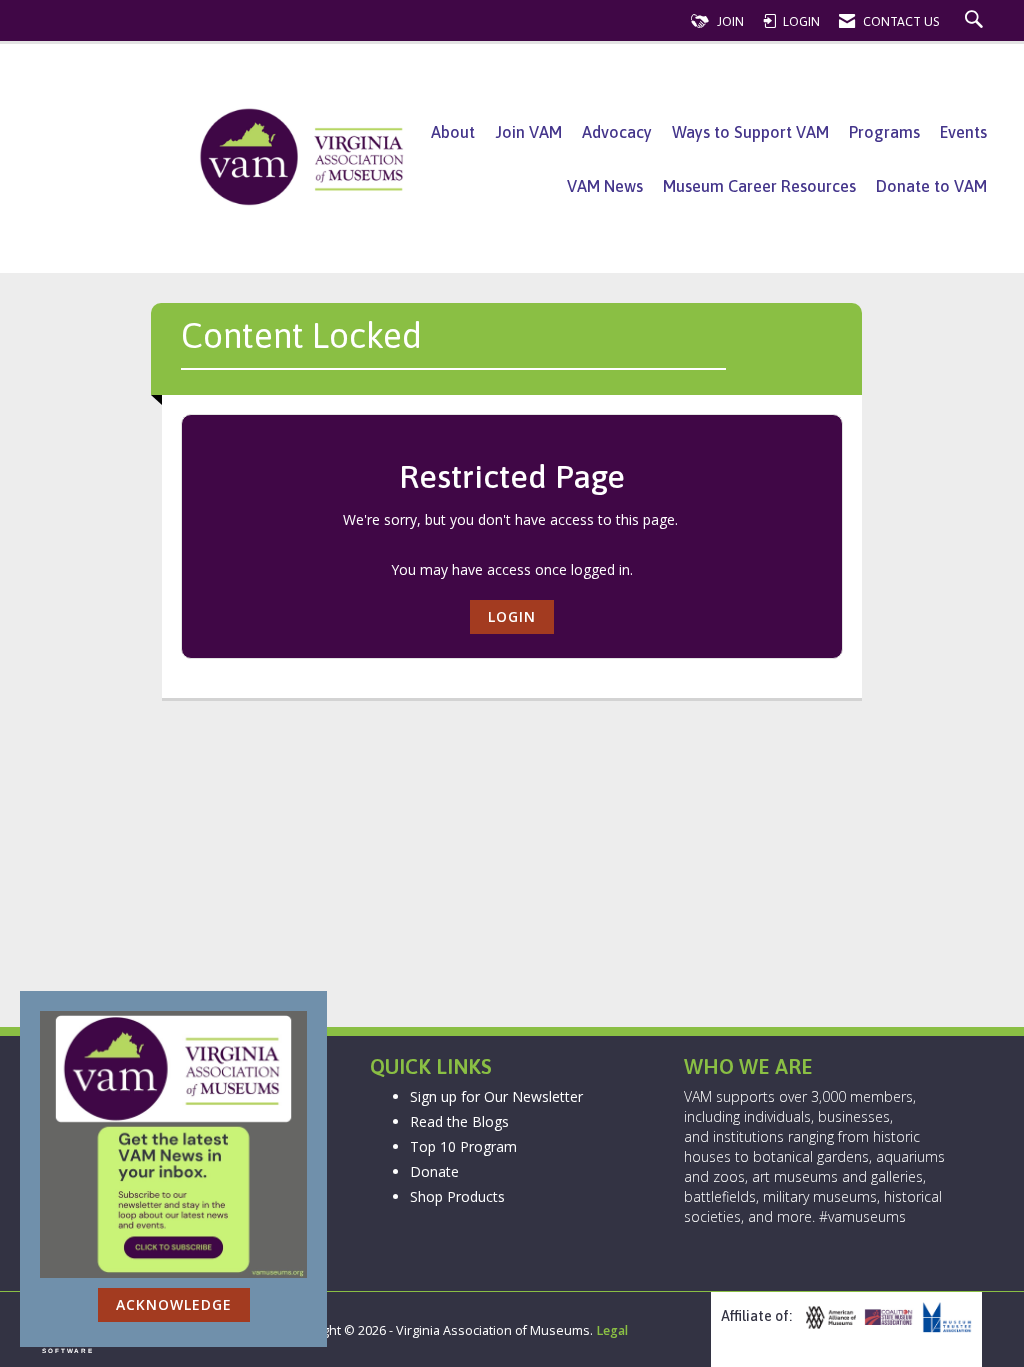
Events (963, 132)
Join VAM (528, 132)
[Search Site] (976, 21)
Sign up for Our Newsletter (496, 1096)
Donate (434, 1171)
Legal (612, 1330)
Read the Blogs (459, 1121)
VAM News (605, 186)
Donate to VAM (931, 186)
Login (512, 616)
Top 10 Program (463, 1146)
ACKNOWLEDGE (174, 1304)
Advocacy (617, 132)
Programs (884, 132)
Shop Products (457, 1196)
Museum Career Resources (759, 186)
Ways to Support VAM (750, 132)
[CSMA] (886, 1317)
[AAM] (828, 1317)
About (453, 132)
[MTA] (944, 1317)
